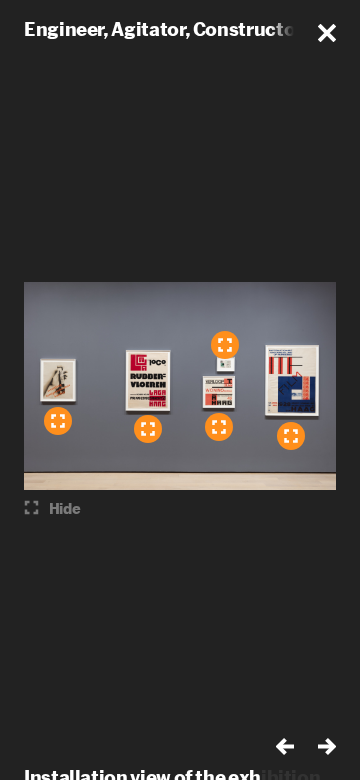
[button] (327, 33)
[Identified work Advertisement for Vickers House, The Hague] (225, 345)
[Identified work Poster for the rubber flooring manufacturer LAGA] (148, 429)
